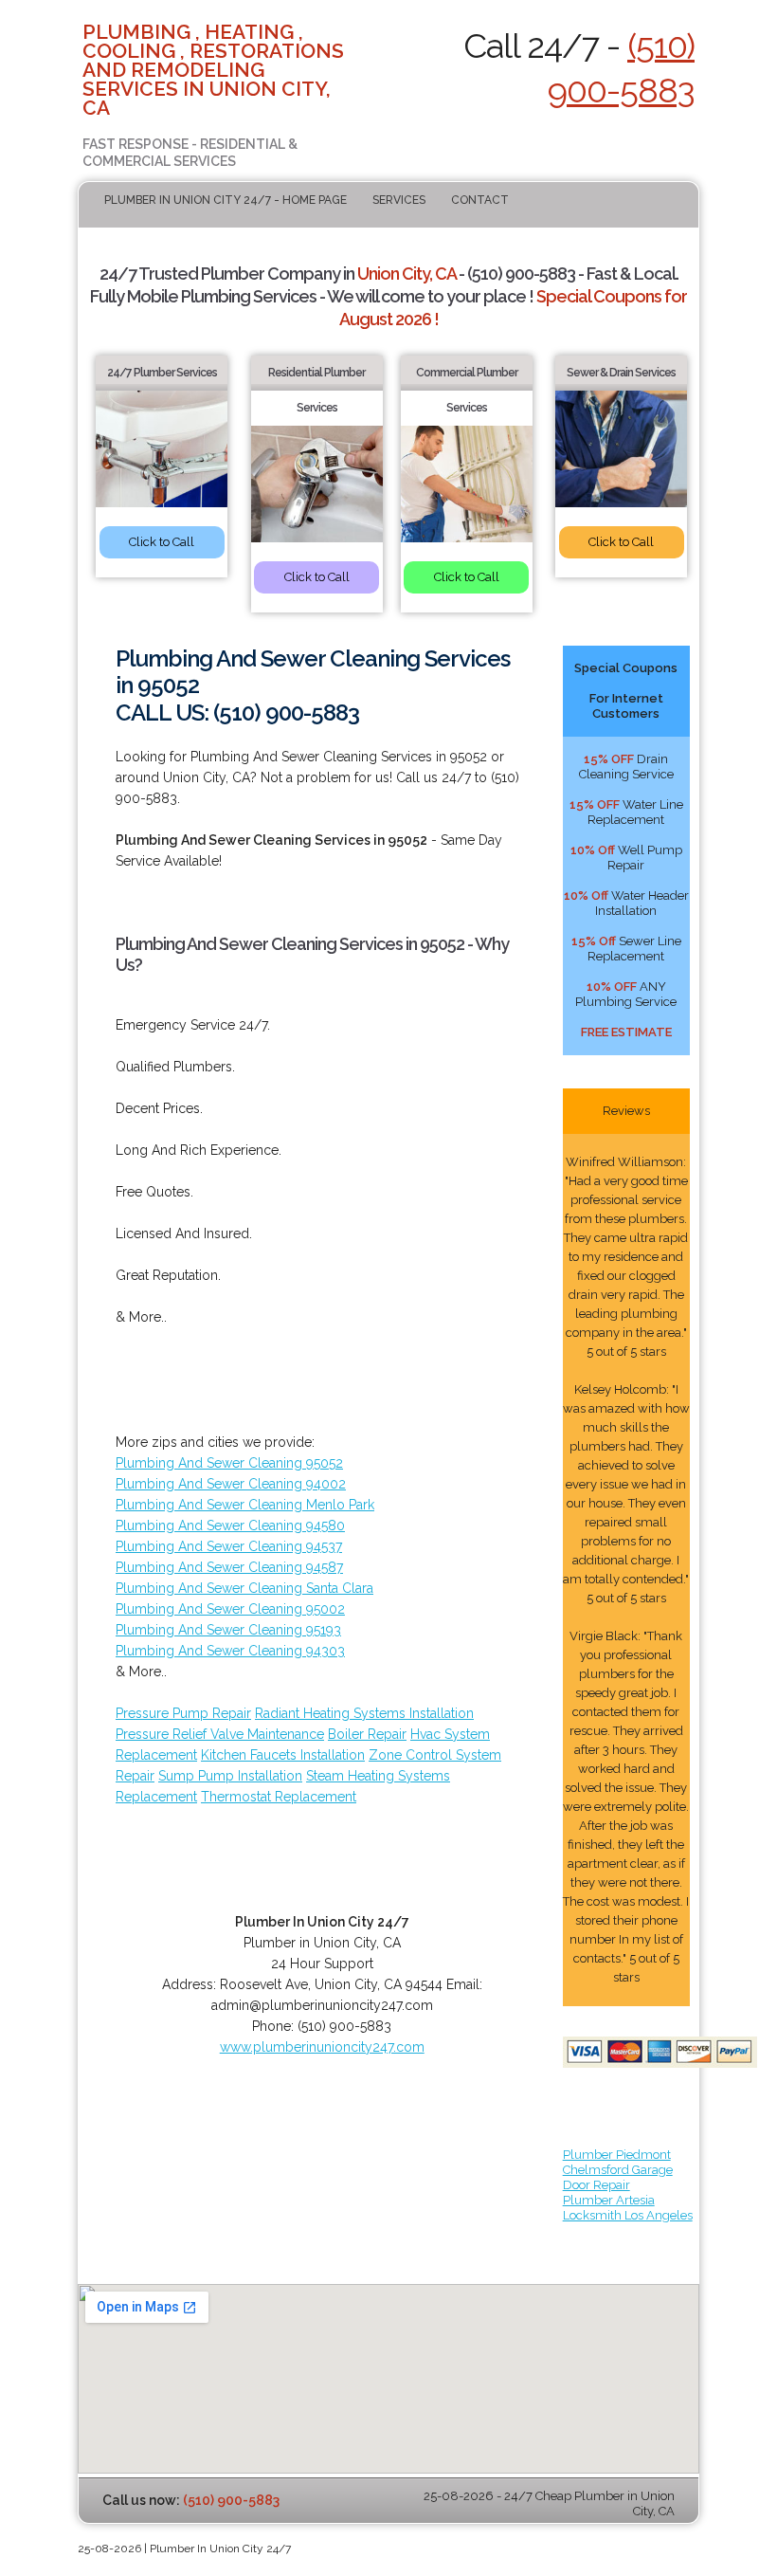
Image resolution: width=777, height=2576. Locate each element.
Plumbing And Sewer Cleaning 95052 (229, 1463)
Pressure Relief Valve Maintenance (220, 1734)
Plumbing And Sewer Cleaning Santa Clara (244, 1588)
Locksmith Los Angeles (628, 2215)
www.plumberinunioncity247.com (322, 2047)
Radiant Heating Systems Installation (364, 1713)
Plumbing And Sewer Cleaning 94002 (231, 1484)
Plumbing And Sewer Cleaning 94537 (229, 1546)
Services (399, 200)
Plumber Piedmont (617, 2155)
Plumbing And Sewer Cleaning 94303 (230, 1651)
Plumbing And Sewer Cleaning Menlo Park (245, 1505)
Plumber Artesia (609, 2200)
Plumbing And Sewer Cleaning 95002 (230, 1609)
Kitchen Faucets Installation (283, 1755)
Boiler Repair (367, 1734)
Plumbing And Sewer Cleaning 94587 (229, 1567)
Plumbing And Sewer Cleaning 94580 (230, 1526)
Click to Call (162, 542)
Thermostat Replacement (279, 1797)
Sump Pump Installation (230, 1776)
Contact (480, 200)
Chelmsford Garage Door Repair (618, 2177)
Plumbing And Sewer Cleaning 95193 (228, 1630)
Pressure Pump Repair (183, 1713)
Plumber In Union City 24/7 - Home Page (226, 200)
